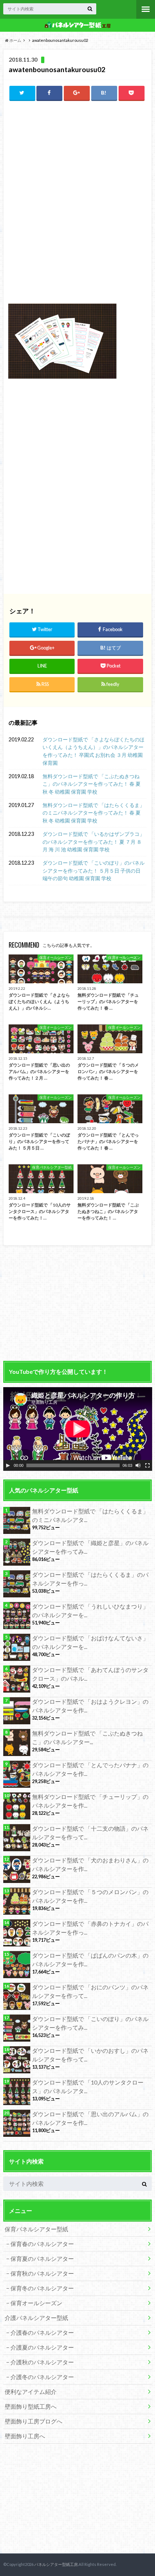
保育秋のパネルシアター (42, 2273)
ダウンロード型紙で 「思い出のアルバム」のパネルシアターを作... (90, 2118)
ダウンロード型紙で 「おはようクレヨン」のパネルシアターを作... (90, 1706)
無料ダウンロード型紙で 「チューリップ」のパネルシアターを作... (90, 1801)
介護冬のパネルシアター (42, 2377)
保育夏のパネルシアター (42, 2259)
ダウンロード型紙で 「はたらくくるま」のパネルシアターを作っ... (90, 1579)
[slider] (73, 1465)
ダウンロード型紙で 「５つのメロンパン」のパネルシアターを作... (90, 1896)
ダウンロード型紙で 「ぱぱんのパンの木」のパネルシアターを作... (90, 1960)
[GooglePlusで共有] (77, 93)
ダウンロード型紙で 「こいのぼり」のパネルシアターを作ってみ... (90, 2023)
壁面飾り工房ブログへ (34, 2421)
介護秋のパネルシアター (42, 2362)
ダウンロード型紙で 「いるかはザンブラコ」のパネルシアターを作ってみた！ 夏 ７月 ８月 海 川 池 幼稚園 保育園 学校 (94, 842)
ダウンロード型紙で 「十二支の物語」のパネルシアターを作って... (90, 1833)
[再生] (8, 1465)
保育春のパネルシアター (42, 2244)
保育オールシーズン (36, 2303)
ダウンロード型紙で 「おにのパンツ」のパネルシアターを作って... (90, 1991)
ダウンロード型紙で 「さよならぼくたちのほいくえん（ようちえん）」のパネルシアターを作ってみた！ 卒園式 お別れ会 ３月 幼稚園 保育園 (94, 751)
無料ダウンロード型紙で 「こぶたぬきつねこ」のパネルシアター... (87, 1737)
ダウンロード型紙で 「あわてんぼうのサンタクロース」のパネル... (90, 1674)
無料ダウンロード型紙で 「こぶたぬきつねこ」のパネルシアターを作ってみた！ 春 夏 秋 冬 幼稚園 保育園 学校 (92, 784)
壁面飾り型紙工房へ (31, 2406)
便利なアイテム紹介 (31, 2392)
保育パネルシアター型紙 (36, 2229)
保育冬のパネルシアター (42, 2288)
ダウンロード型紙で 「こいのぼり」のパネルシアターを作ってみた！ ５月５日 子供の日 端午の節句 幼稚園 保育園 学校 (94, 870)
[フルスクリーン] (147, 1465)
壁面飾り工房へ (25, 2436)
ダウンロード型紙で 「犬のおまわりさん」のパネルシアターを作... (90, 1864)
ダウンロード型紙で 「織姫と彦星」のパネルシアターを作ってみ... (90, 1547)
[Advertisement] (77, 156)
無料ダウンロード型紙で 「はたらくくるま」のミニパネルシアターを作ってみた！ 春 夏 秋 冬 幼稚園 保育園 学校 (94, 813)
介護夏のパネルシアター (42, 2347)
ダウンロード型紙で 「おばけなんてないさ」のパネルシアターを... (90, 1642)
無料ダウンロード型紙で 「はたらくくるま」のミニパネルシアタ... (90, 1515)
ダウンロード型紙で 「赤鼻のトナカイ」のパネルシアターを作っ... (90, 1928)
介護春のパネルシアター (42, 2332)
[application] (78, 1429)
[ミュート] (138, 1465)
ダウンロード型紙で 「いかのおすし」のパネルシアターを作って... (90, 2055)
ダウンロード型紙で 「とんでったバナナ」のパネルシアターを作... (90, 1769)
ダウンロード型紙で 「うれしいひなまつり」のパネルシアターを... (90, 1611)
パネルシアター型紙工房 (56, 2564)
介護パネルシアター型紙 (36, 2318)
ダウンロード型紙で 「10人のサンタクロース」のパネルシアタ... (88, 2087)
